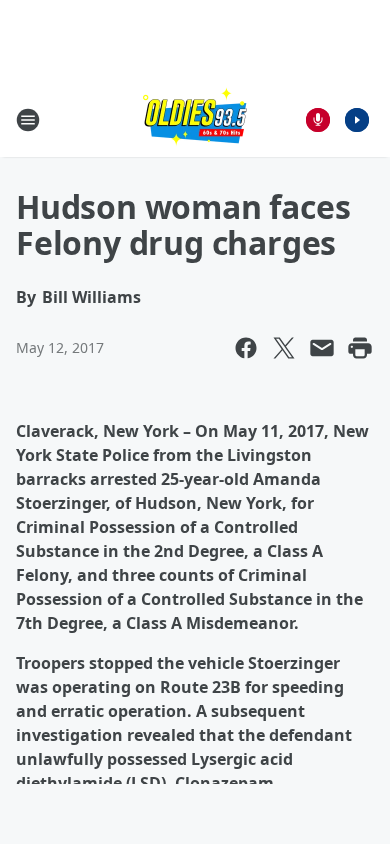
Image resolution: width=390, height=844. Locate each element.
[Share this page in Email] (322, 348)
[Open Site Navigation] (28, 120)
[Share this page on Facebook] (246, 348)
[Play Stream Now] (357, 120)
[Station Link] (195, 119)
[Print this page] (360, 348)
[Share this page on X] (284, 348)
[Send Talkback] (318, 120)
